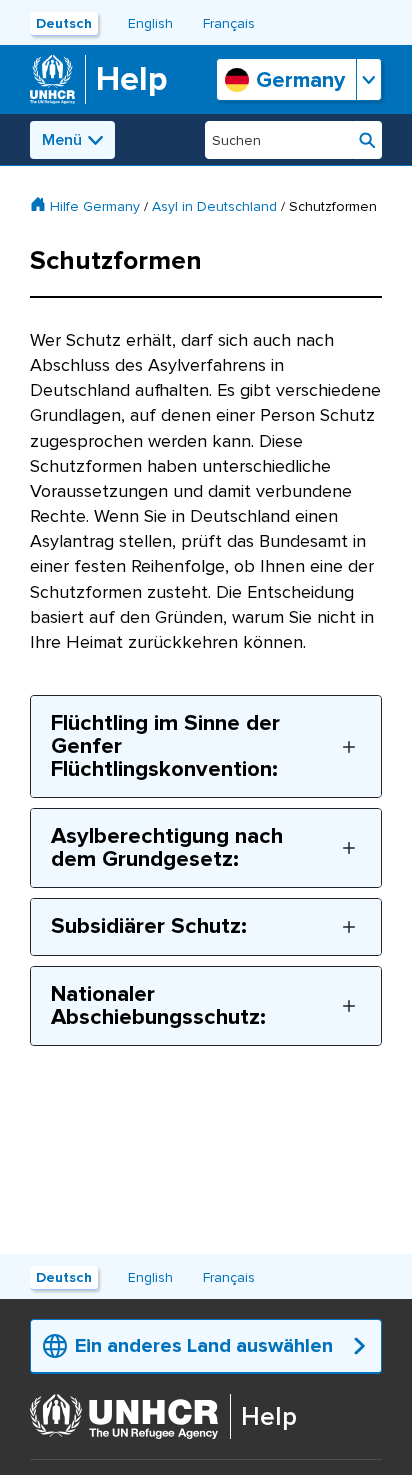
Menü (62, 140)
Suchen (367, 140)
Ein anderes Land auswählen (204, 1346)
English (150, 23)
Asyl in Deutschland (214, 206)
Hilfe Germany (95, 206)
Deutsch (64, 23)
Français (229, 23)
